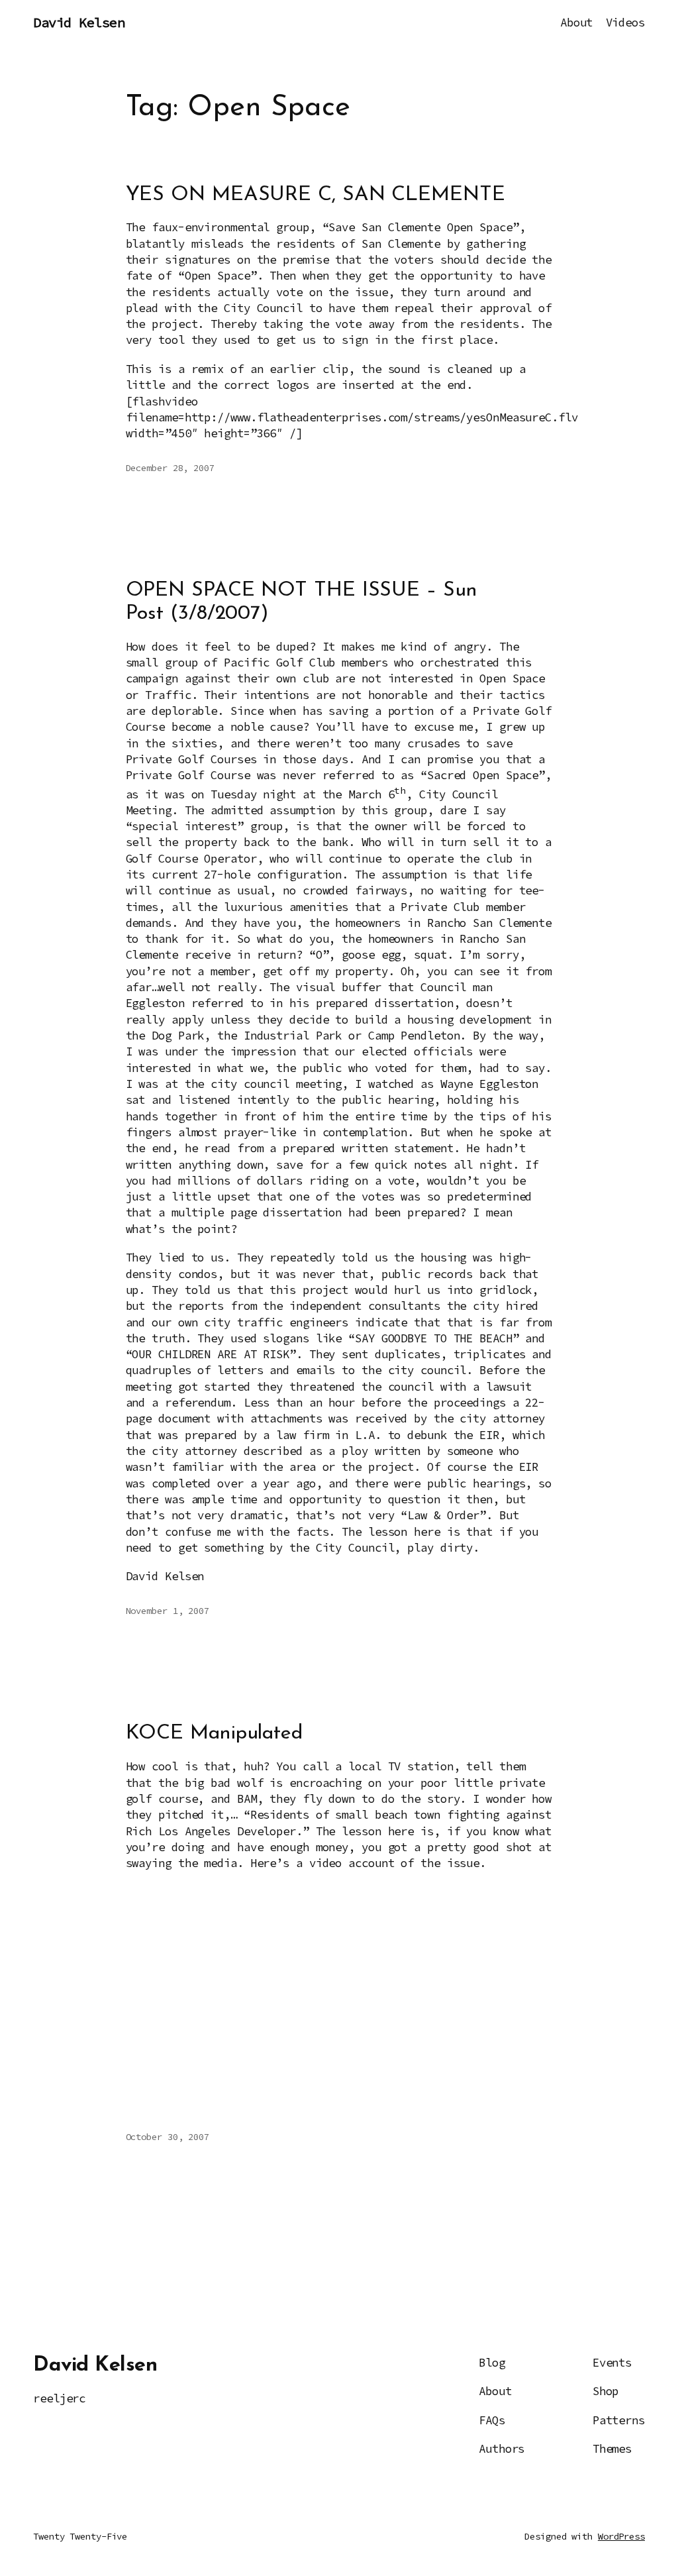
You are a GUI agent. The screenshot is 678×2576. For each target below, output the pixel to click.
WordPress (621, 2536)
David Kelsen (79, 23)
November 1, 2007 (168, 1611)
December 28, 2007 (170, 468)
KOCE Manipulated (214, 1734)
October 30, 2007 (168, 2137)
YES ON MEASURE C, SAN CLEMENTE (315, 195)
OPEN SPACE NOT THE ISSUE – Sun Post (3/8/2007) (302, 602)
